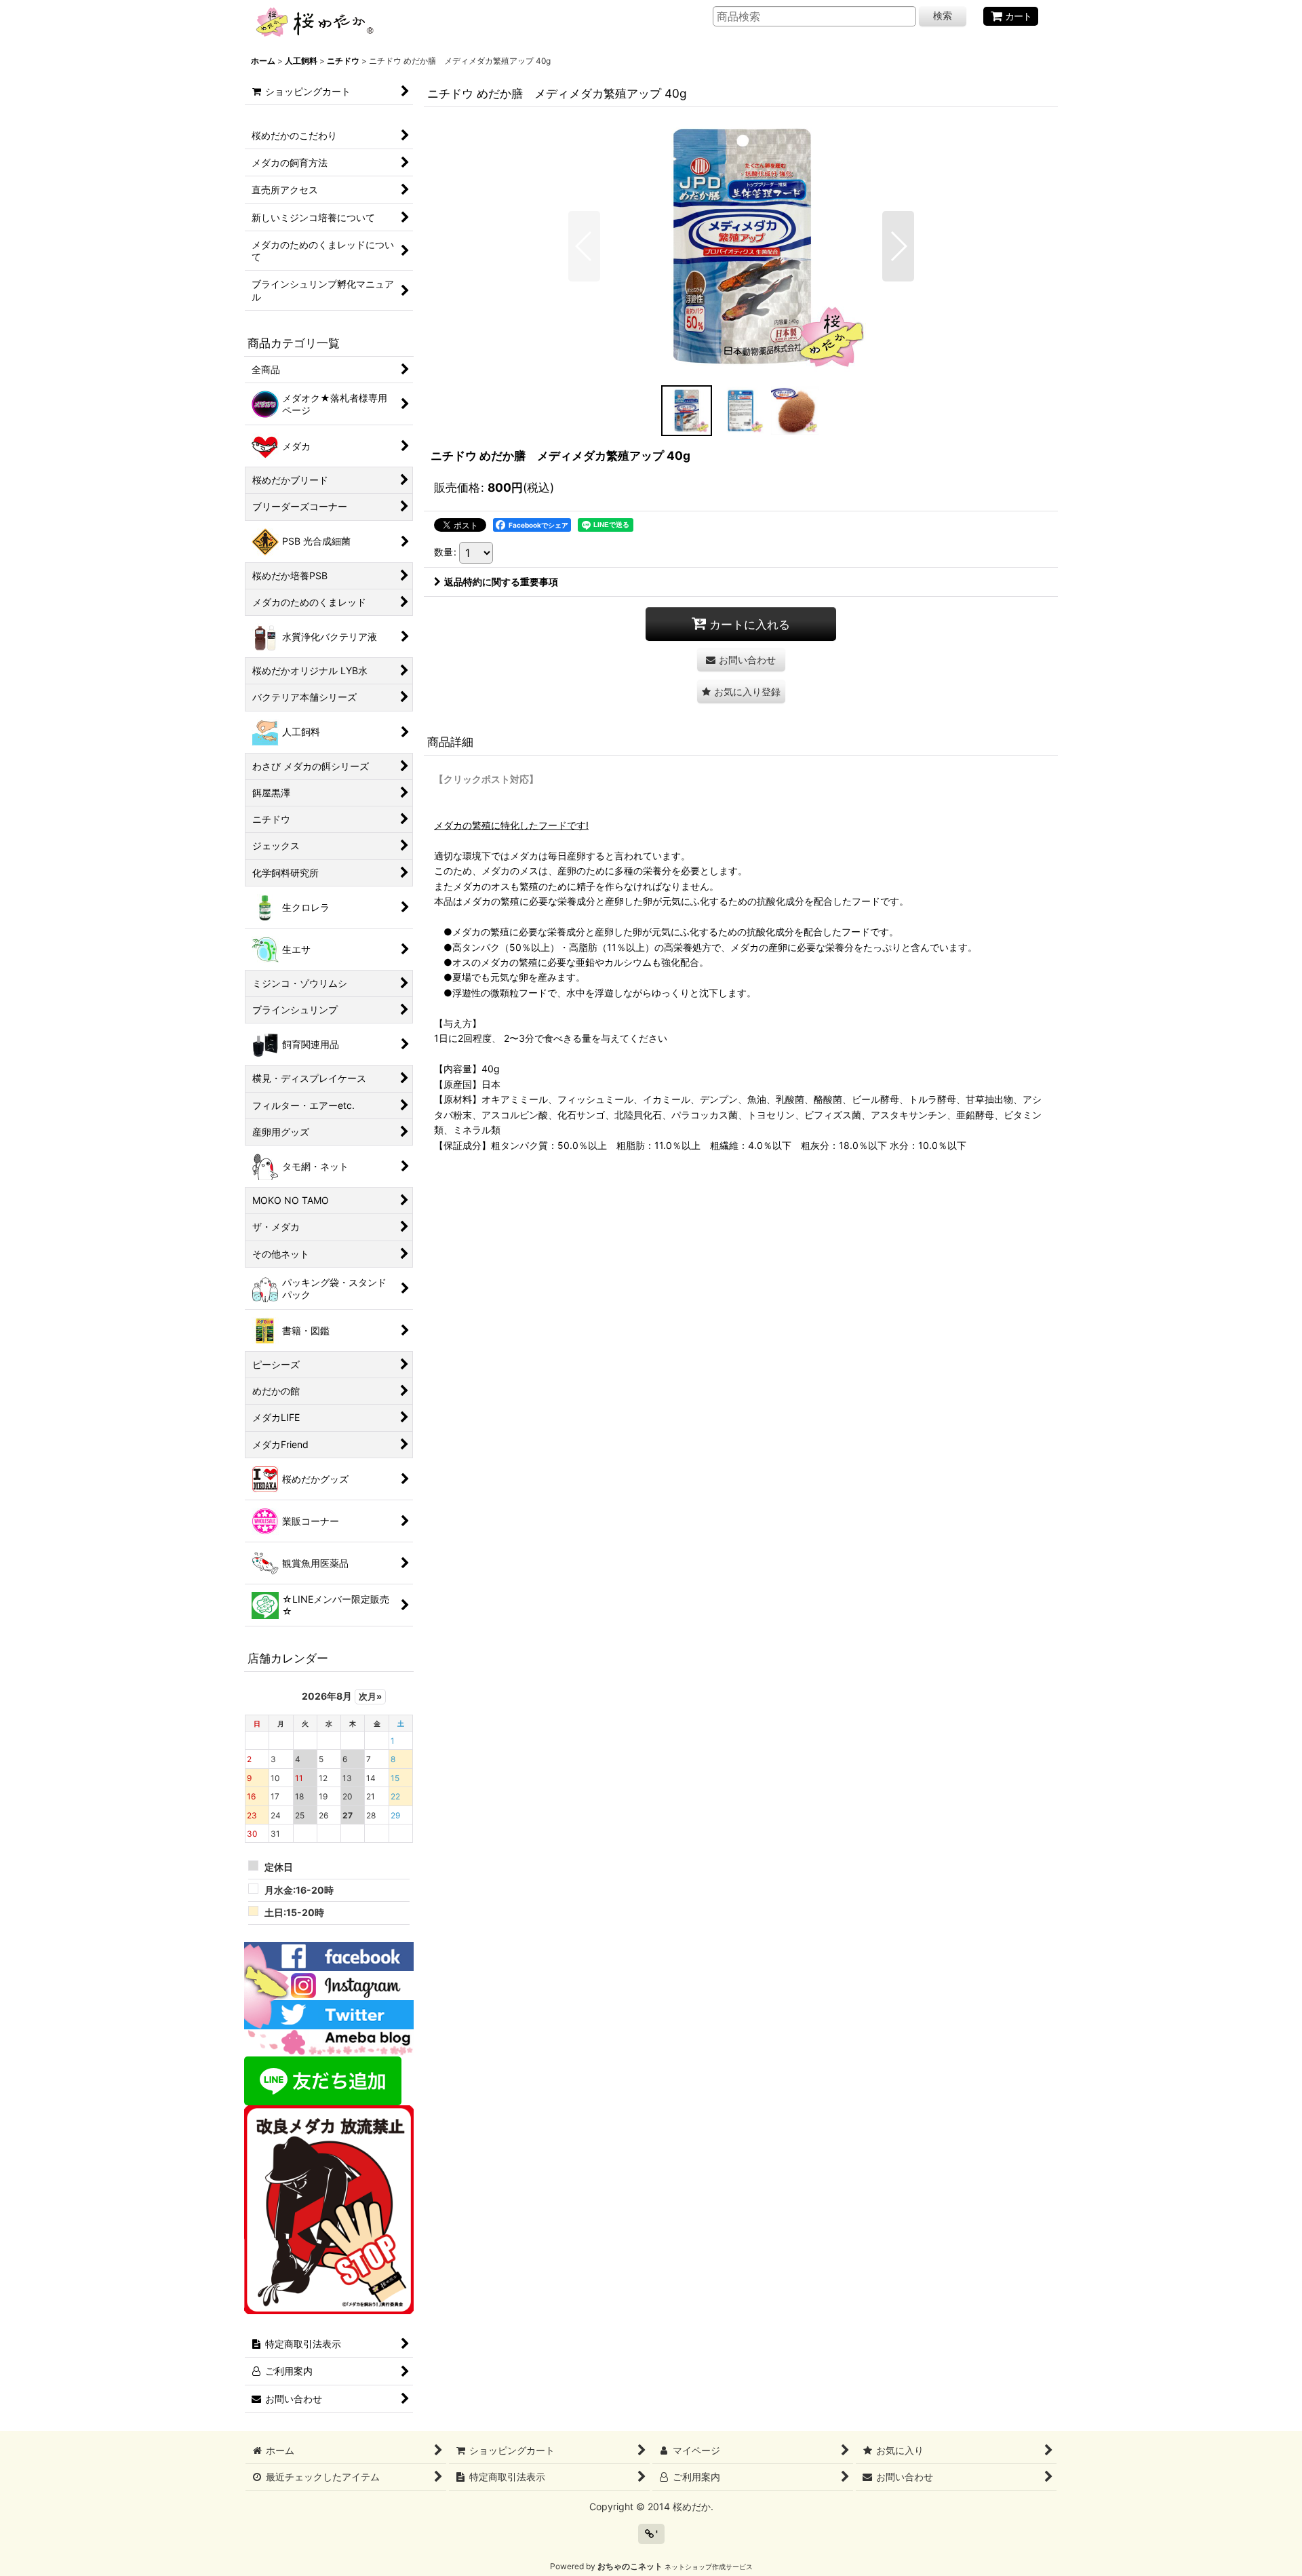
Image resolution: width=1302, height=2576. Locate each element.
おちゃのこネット (630, 2566)
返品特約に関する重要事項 (501, 582)
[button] (584, 246)
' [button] (656, 2534)
